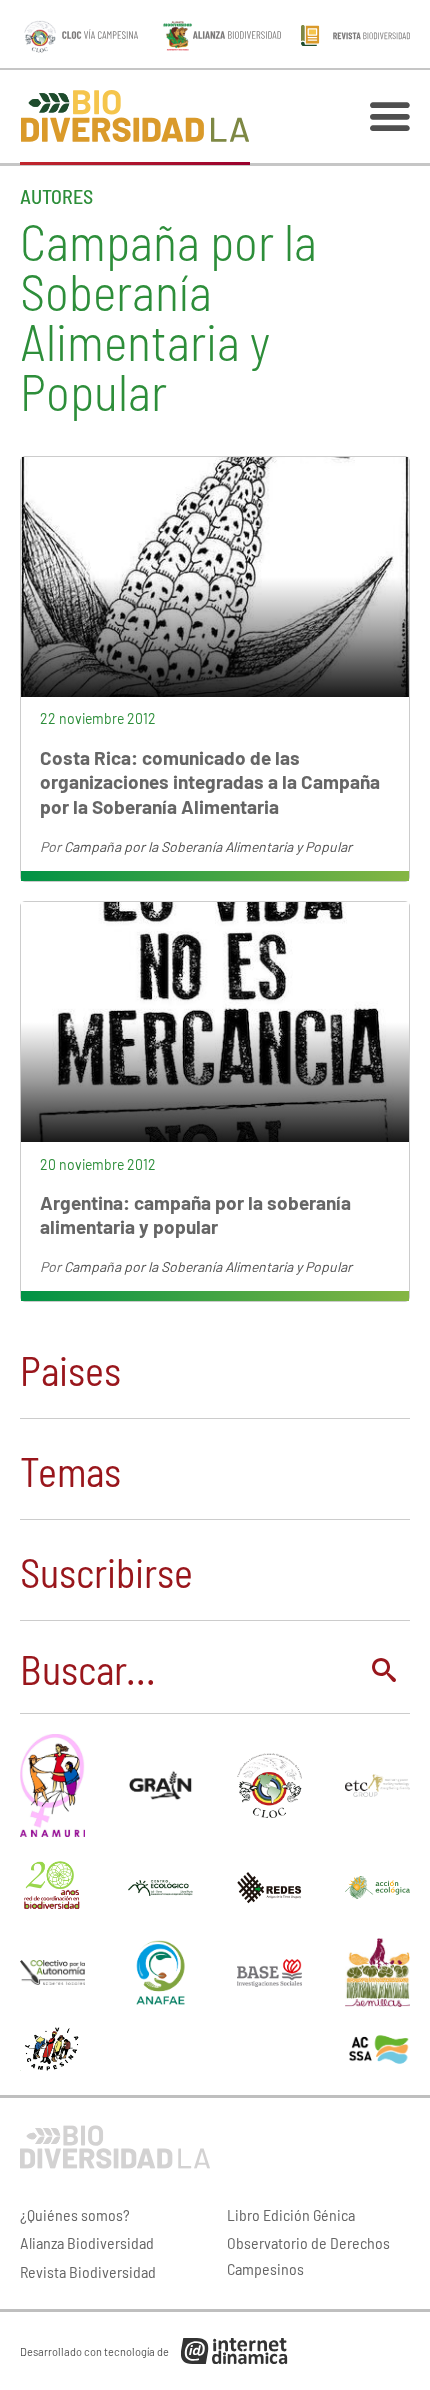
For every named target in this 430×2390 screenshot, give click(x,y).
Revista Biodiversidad (88, 2271)
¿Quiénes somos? (75, 2214)
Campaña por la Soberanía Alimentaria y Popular (208, 846)
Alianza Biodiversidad (87, 2242)
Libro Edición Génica (291, 2214)
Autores (56, 196)
